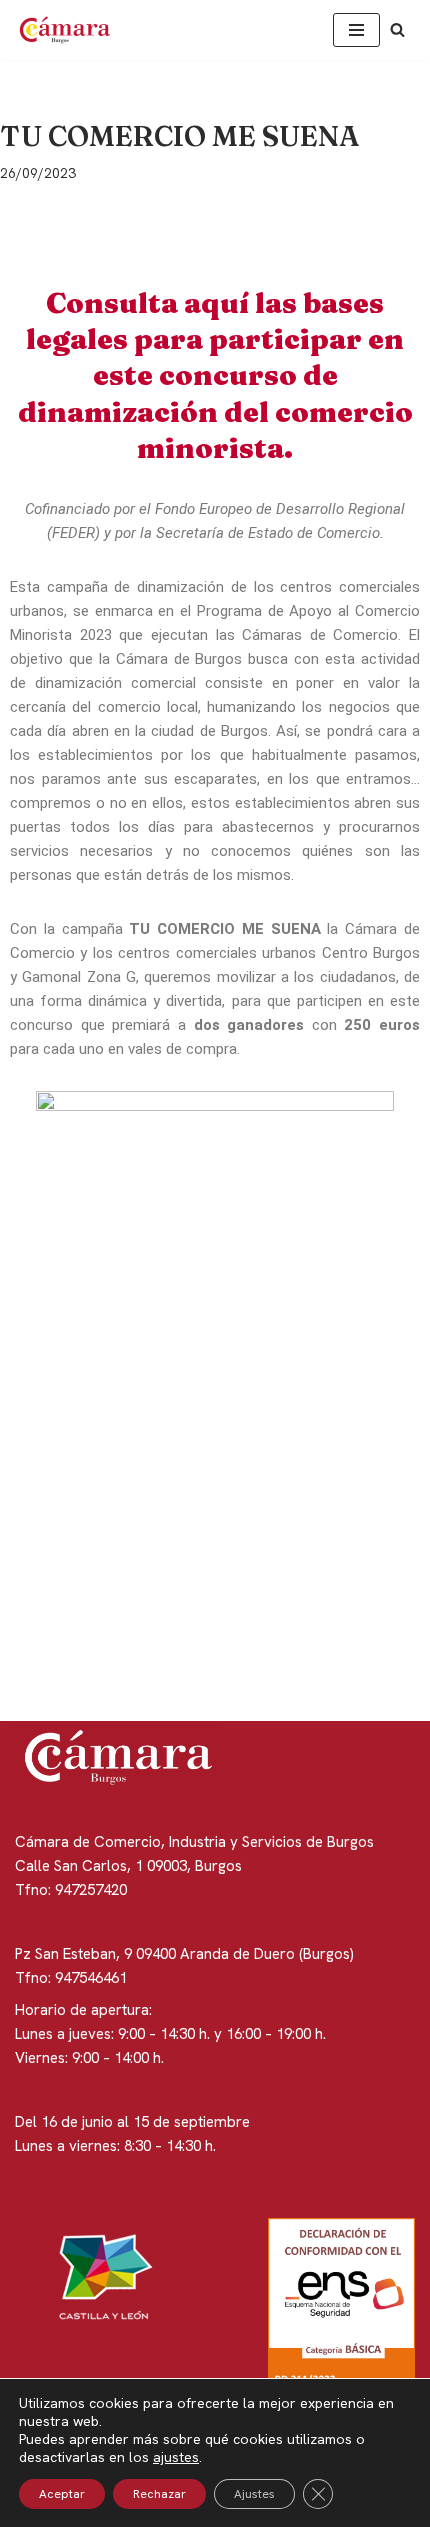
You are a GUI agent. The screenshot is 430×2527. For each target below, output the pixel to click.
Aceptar (62, 2494)
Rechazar (159, 2494)
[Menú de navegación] (356, 30)
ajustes (176, 2457)
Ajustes (254, 2494)
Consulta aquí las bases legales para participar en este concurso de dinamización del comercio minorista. (215, 376)
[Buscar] (397, 29)
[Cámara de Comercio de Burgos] (70, 30)
